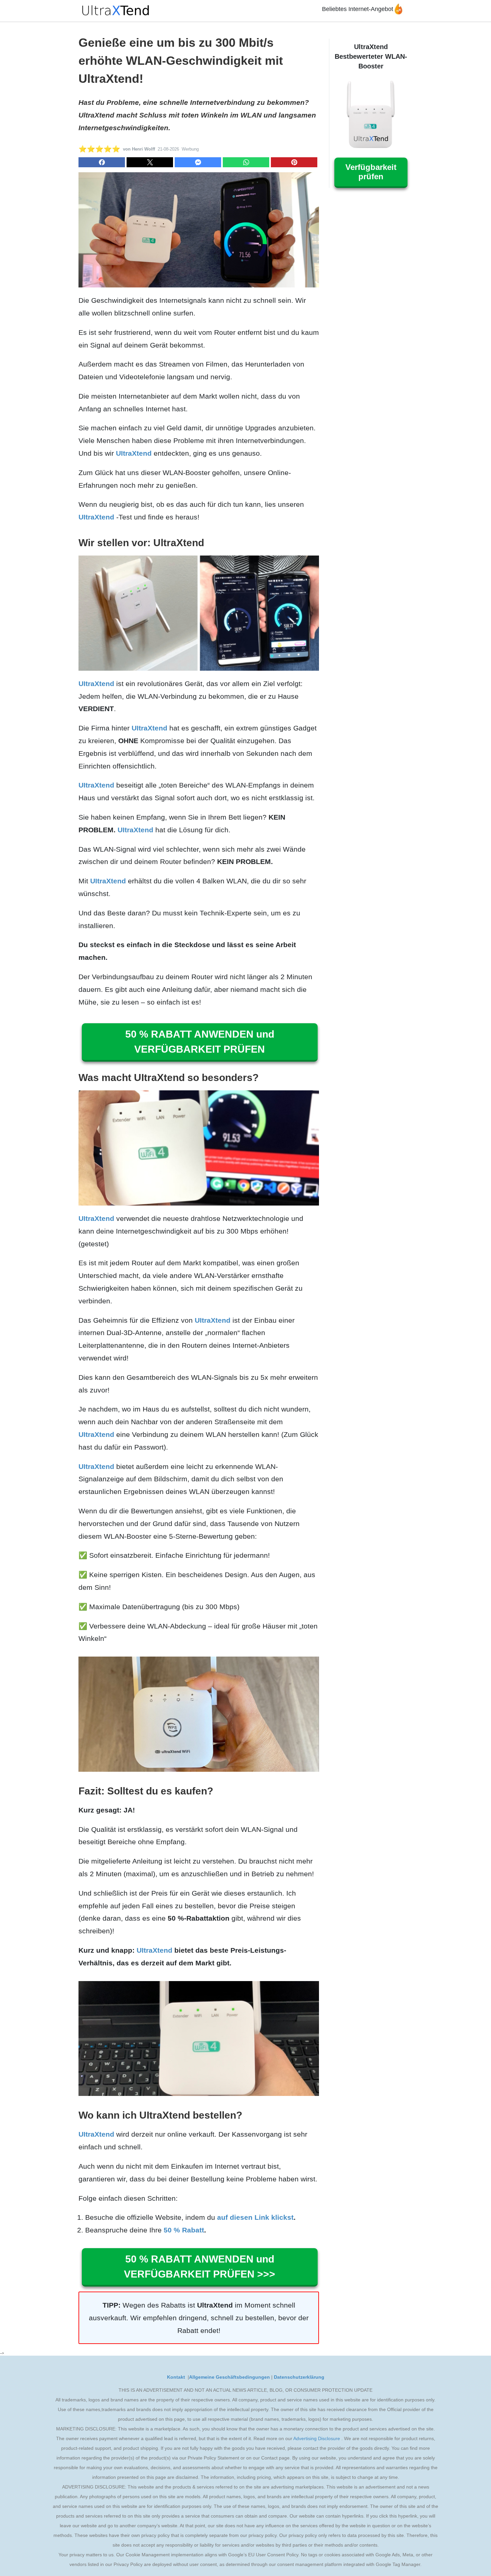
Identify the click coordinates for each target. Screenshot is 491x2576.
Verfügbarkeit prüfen (371, 172)
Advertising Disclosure (317, 2438)
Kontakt (177, 2377)
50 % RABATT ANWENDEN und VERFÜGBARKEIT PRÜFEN (200, 1042)
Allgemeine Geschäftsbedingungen (229, 2377)
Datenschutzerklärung (299, 2377)
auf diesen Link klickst (255, 2217)
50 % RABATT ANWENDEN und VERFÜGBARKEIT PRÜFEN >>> (200, 2267)
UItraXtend (134, 453)
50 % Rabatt (184, 2230)
